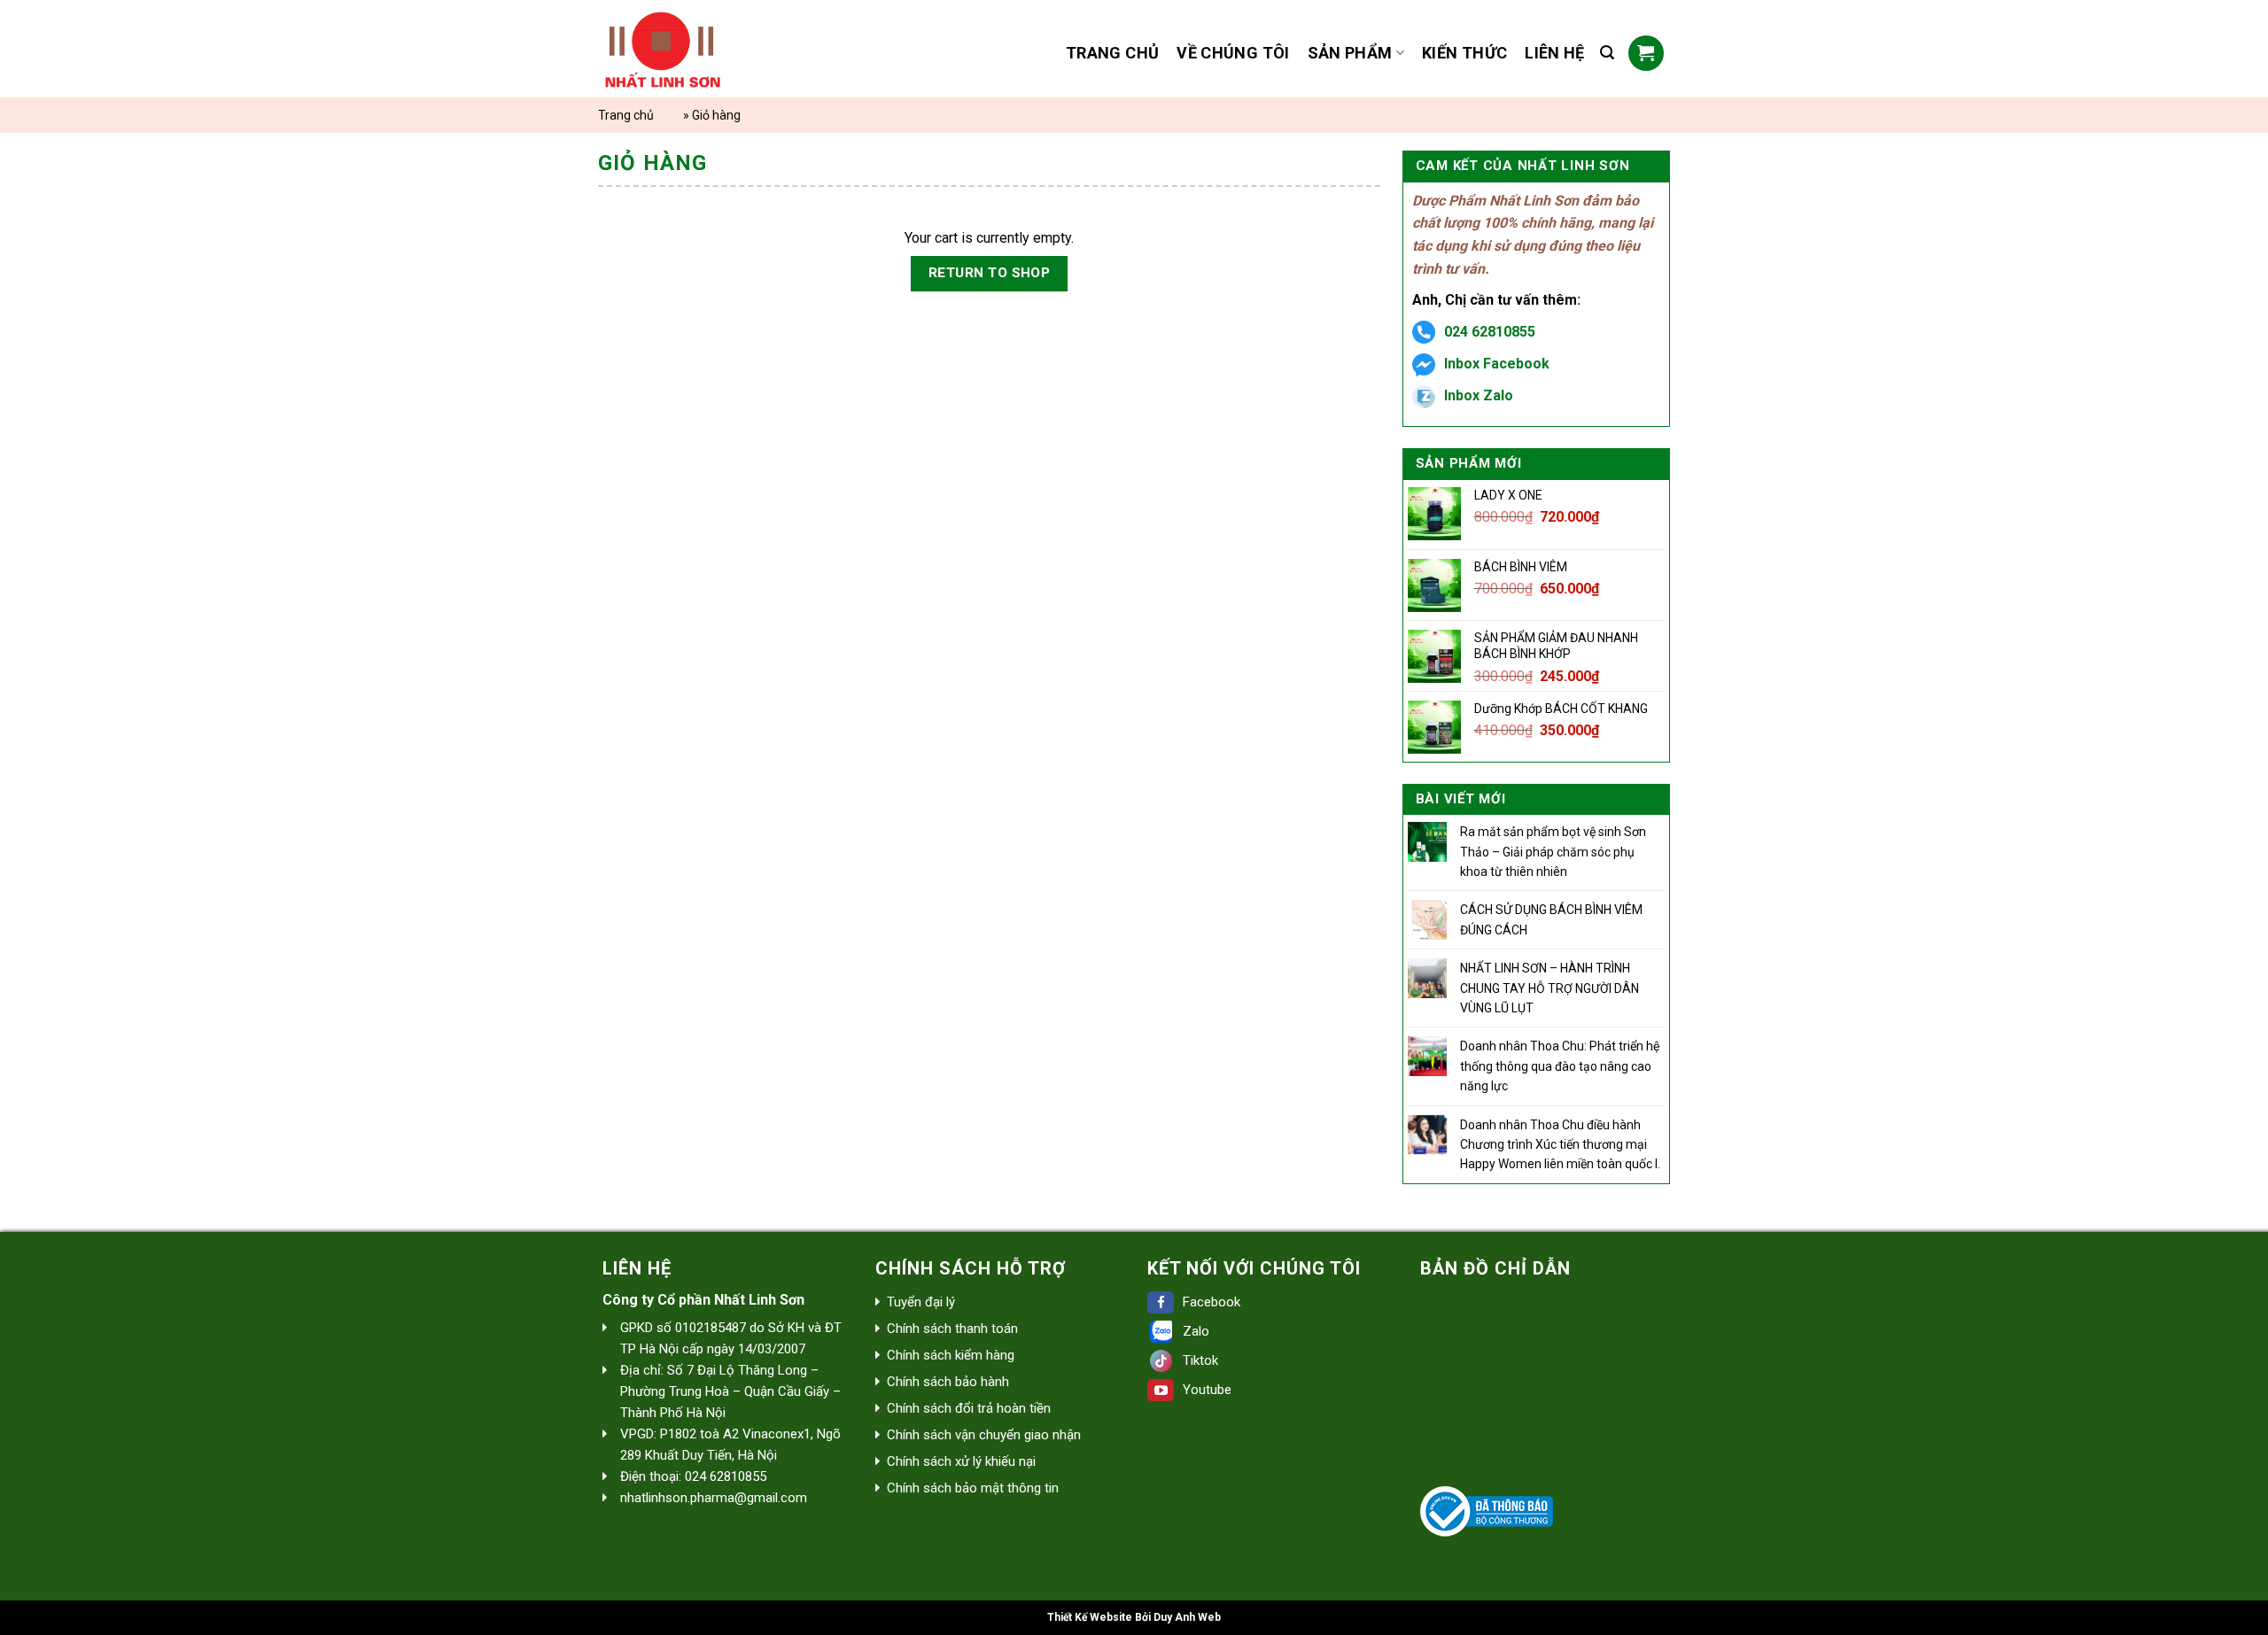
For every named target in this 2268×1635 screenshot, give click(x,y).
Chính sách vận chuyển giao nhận (984, 1435)
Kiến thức (1464, 53)
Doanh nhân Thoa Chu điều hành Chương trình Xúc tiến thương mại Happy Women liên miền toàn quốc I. (1560, 1145)
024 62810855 (1490, 332)
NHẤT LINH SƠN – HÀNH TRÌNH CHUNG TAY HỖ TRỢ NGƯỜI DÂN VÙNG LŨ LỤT (1550, 988)
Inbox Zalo (1479, 395)
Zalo (1196, 1331)
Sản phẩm (1350, 53)
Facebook (1212, 1302)
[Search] (1607, 53)
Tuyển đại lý (921, 1302)
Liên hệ (1555, 53)
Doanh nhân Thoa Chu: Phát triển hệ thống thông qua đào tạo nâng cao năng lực (1560, 1066)
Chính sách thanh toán (952, 1329)
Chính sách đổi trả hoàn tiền (969, 1408)
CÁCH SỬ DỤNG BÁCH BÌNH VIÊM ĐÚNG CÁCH (1551, 919)
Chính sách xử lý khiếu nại (961, 1461)
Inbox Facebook (1497, 364)
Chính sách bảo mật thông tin (973, 1488)
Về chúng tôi (1233, 53)
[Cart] (1646, 53)
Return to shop (990, 273)
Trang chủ (1112, 53)
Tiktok (1200, 1360)
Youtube (1207, 1390)
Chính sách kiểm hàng (951, 1355)
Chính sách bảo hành (948, 1382)
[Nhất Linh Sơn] (707, 49)
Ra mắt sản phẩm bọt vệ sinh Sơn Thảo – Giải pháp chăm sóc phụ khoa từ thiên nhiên (1553, 852)
